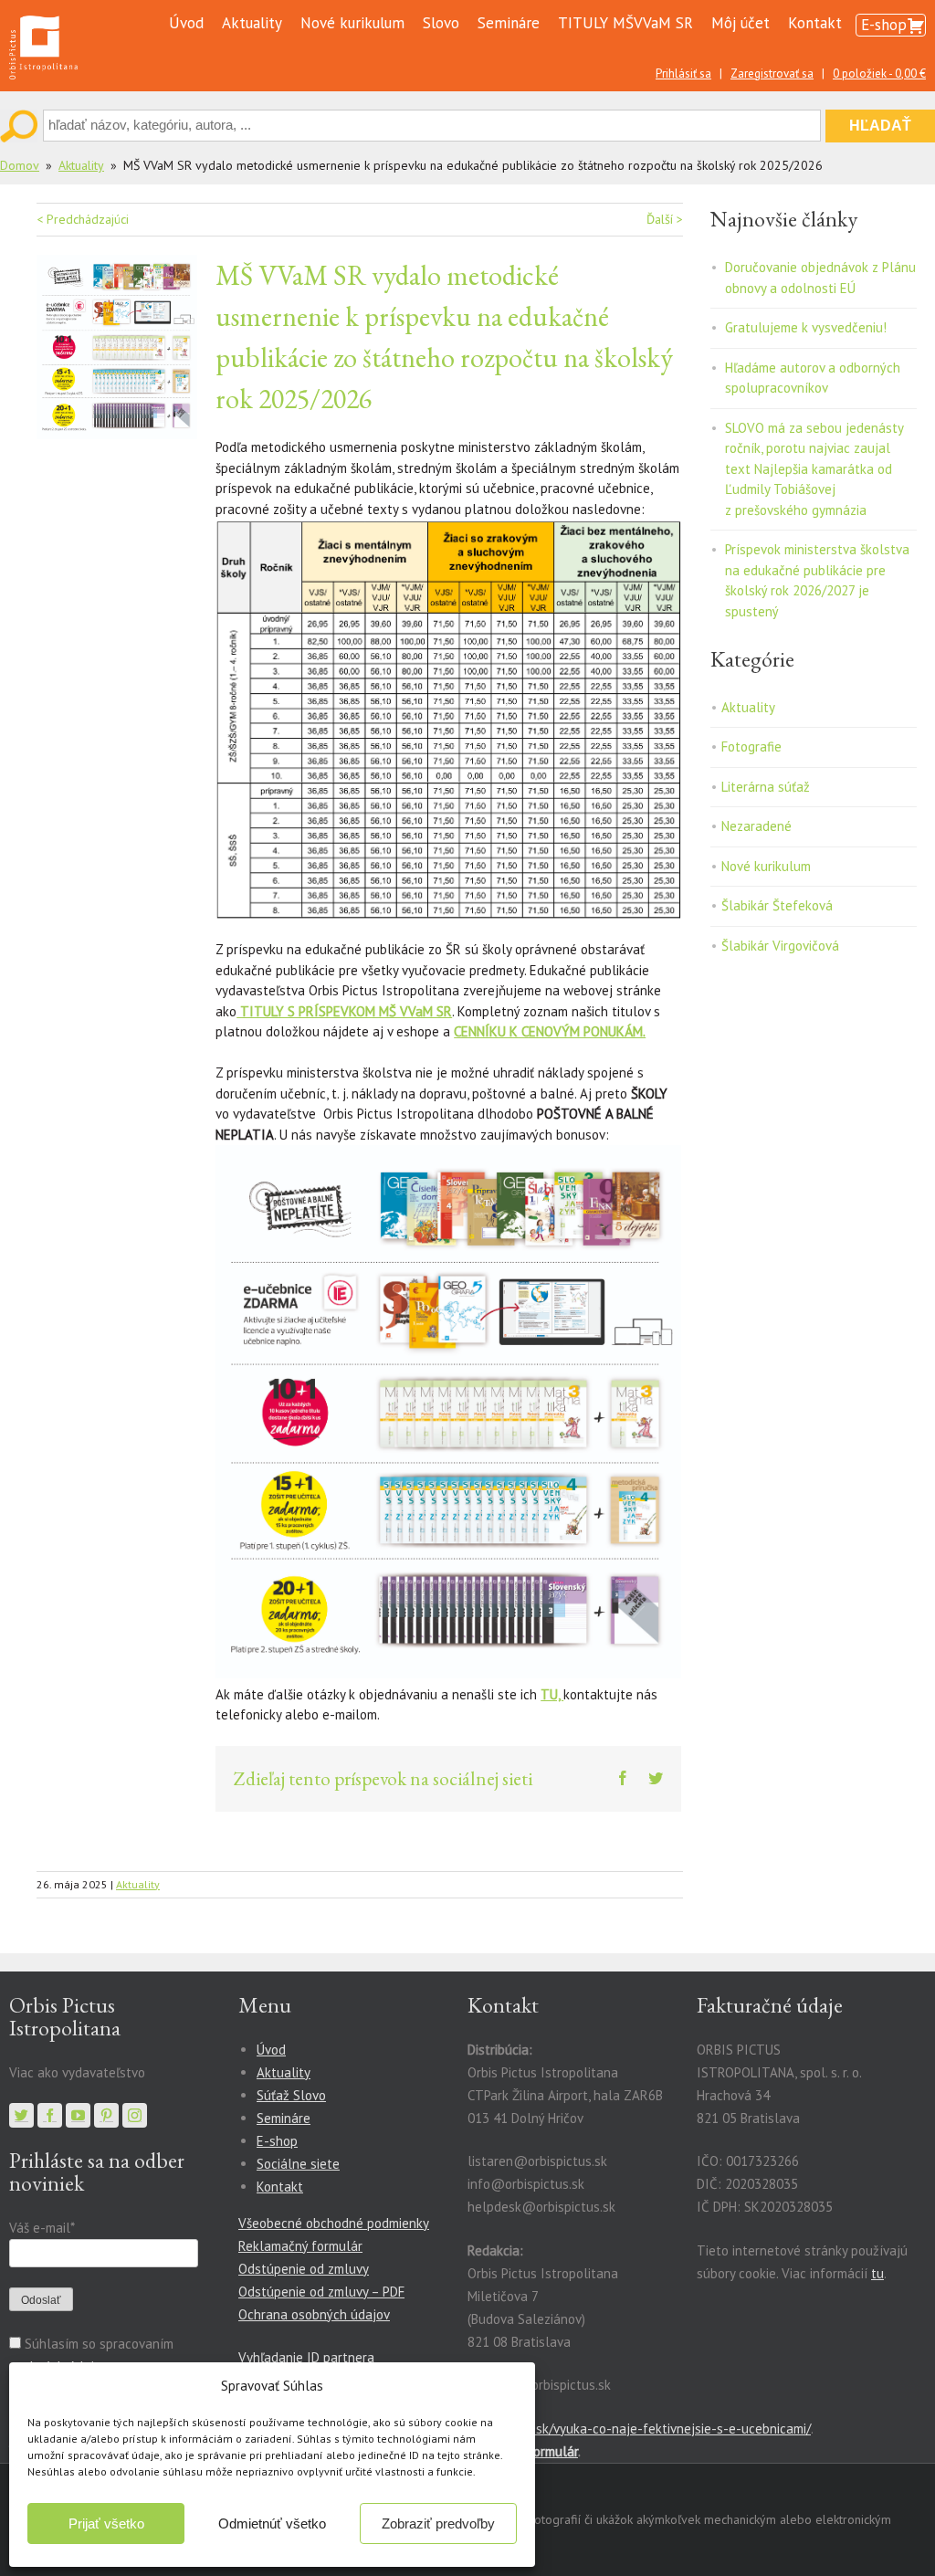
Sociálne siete (298, 2164)
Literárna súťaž (766, 787)
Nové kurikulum (352, 23)
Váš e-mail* (42, 2228)
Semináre (509, 23)
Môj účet (741, 23)
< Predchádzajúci (83, 219)
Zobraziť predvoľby (438, 2523)
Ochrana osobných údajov (314, 2314)
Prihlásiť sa (683, 74)
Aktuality (252, 23)
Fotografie (751, 747)
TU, (552, 1694)
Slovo (441, 23)
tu (877, 2273)
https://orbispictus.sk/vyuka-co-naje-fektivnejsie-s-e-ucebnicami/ (618, 2429)
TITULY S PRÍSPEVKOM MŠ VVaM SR (344, 1011)
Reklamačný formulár (300, 2246)
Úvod (186, 23)
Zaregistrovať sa (772, 74)
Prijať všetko (106, 2523)
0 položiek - (879, 74)
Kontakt (815, 23)
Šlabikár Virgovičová (780, 946)
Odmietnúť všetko (272, 2523)
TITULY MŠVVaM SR (625, 23)
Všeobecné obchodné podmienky (334, 2223)
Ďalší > (665, 219)
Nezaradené (756, 826)
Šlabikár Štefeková (777, 905)
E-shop (884, 25)
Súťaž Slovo (291, 2095)
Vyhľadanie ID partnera (306, 2357)
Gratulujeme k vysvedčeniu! (806, 327)
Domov (20, 165)
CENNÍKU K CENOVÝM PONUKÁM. (550, 1031)
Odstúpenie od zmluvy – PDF (321, 2292)
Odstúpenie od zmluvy (304, 2269)
